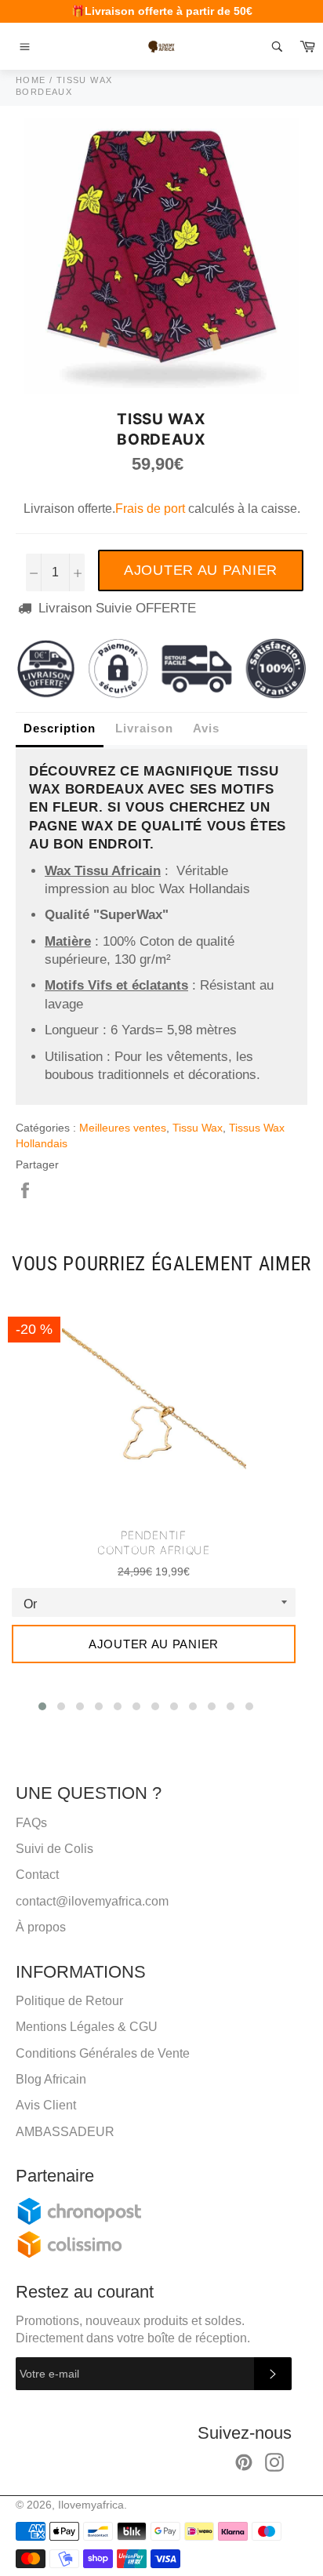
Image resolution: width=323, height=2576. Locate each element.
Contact (37, 1875)
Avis (206, 728)
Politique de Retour (69, 2001)
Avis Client (46, 2105)
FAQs (31, 1823)
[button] (42, 1706)
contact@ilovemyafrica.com (92, 1901)
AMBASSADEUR (65, 2132)
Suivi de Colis (54, 1849)
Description (60, 728)
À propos (41, 1927)
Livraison (144, 728)
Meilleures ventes (123, 1128)
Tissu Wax (198, 1128)
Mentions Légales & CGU (87, 2027)
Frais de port (150, 509)
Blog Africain (51, 2079)
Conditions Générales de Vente (103, 2053)
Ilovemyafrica (91, 2505)
